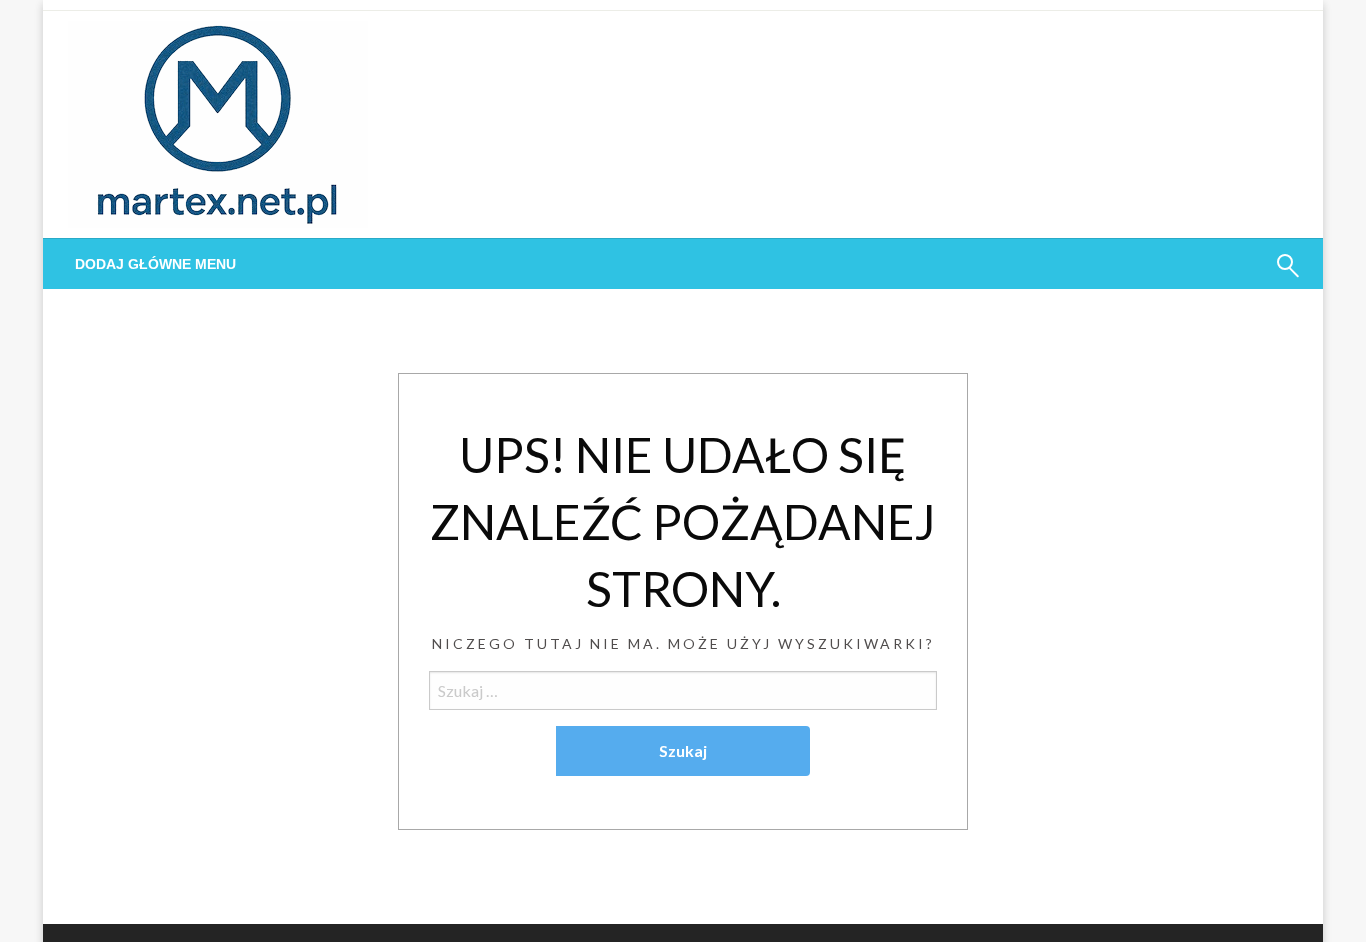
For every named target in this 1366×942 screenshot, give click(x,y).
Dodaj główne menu (155, 264)
